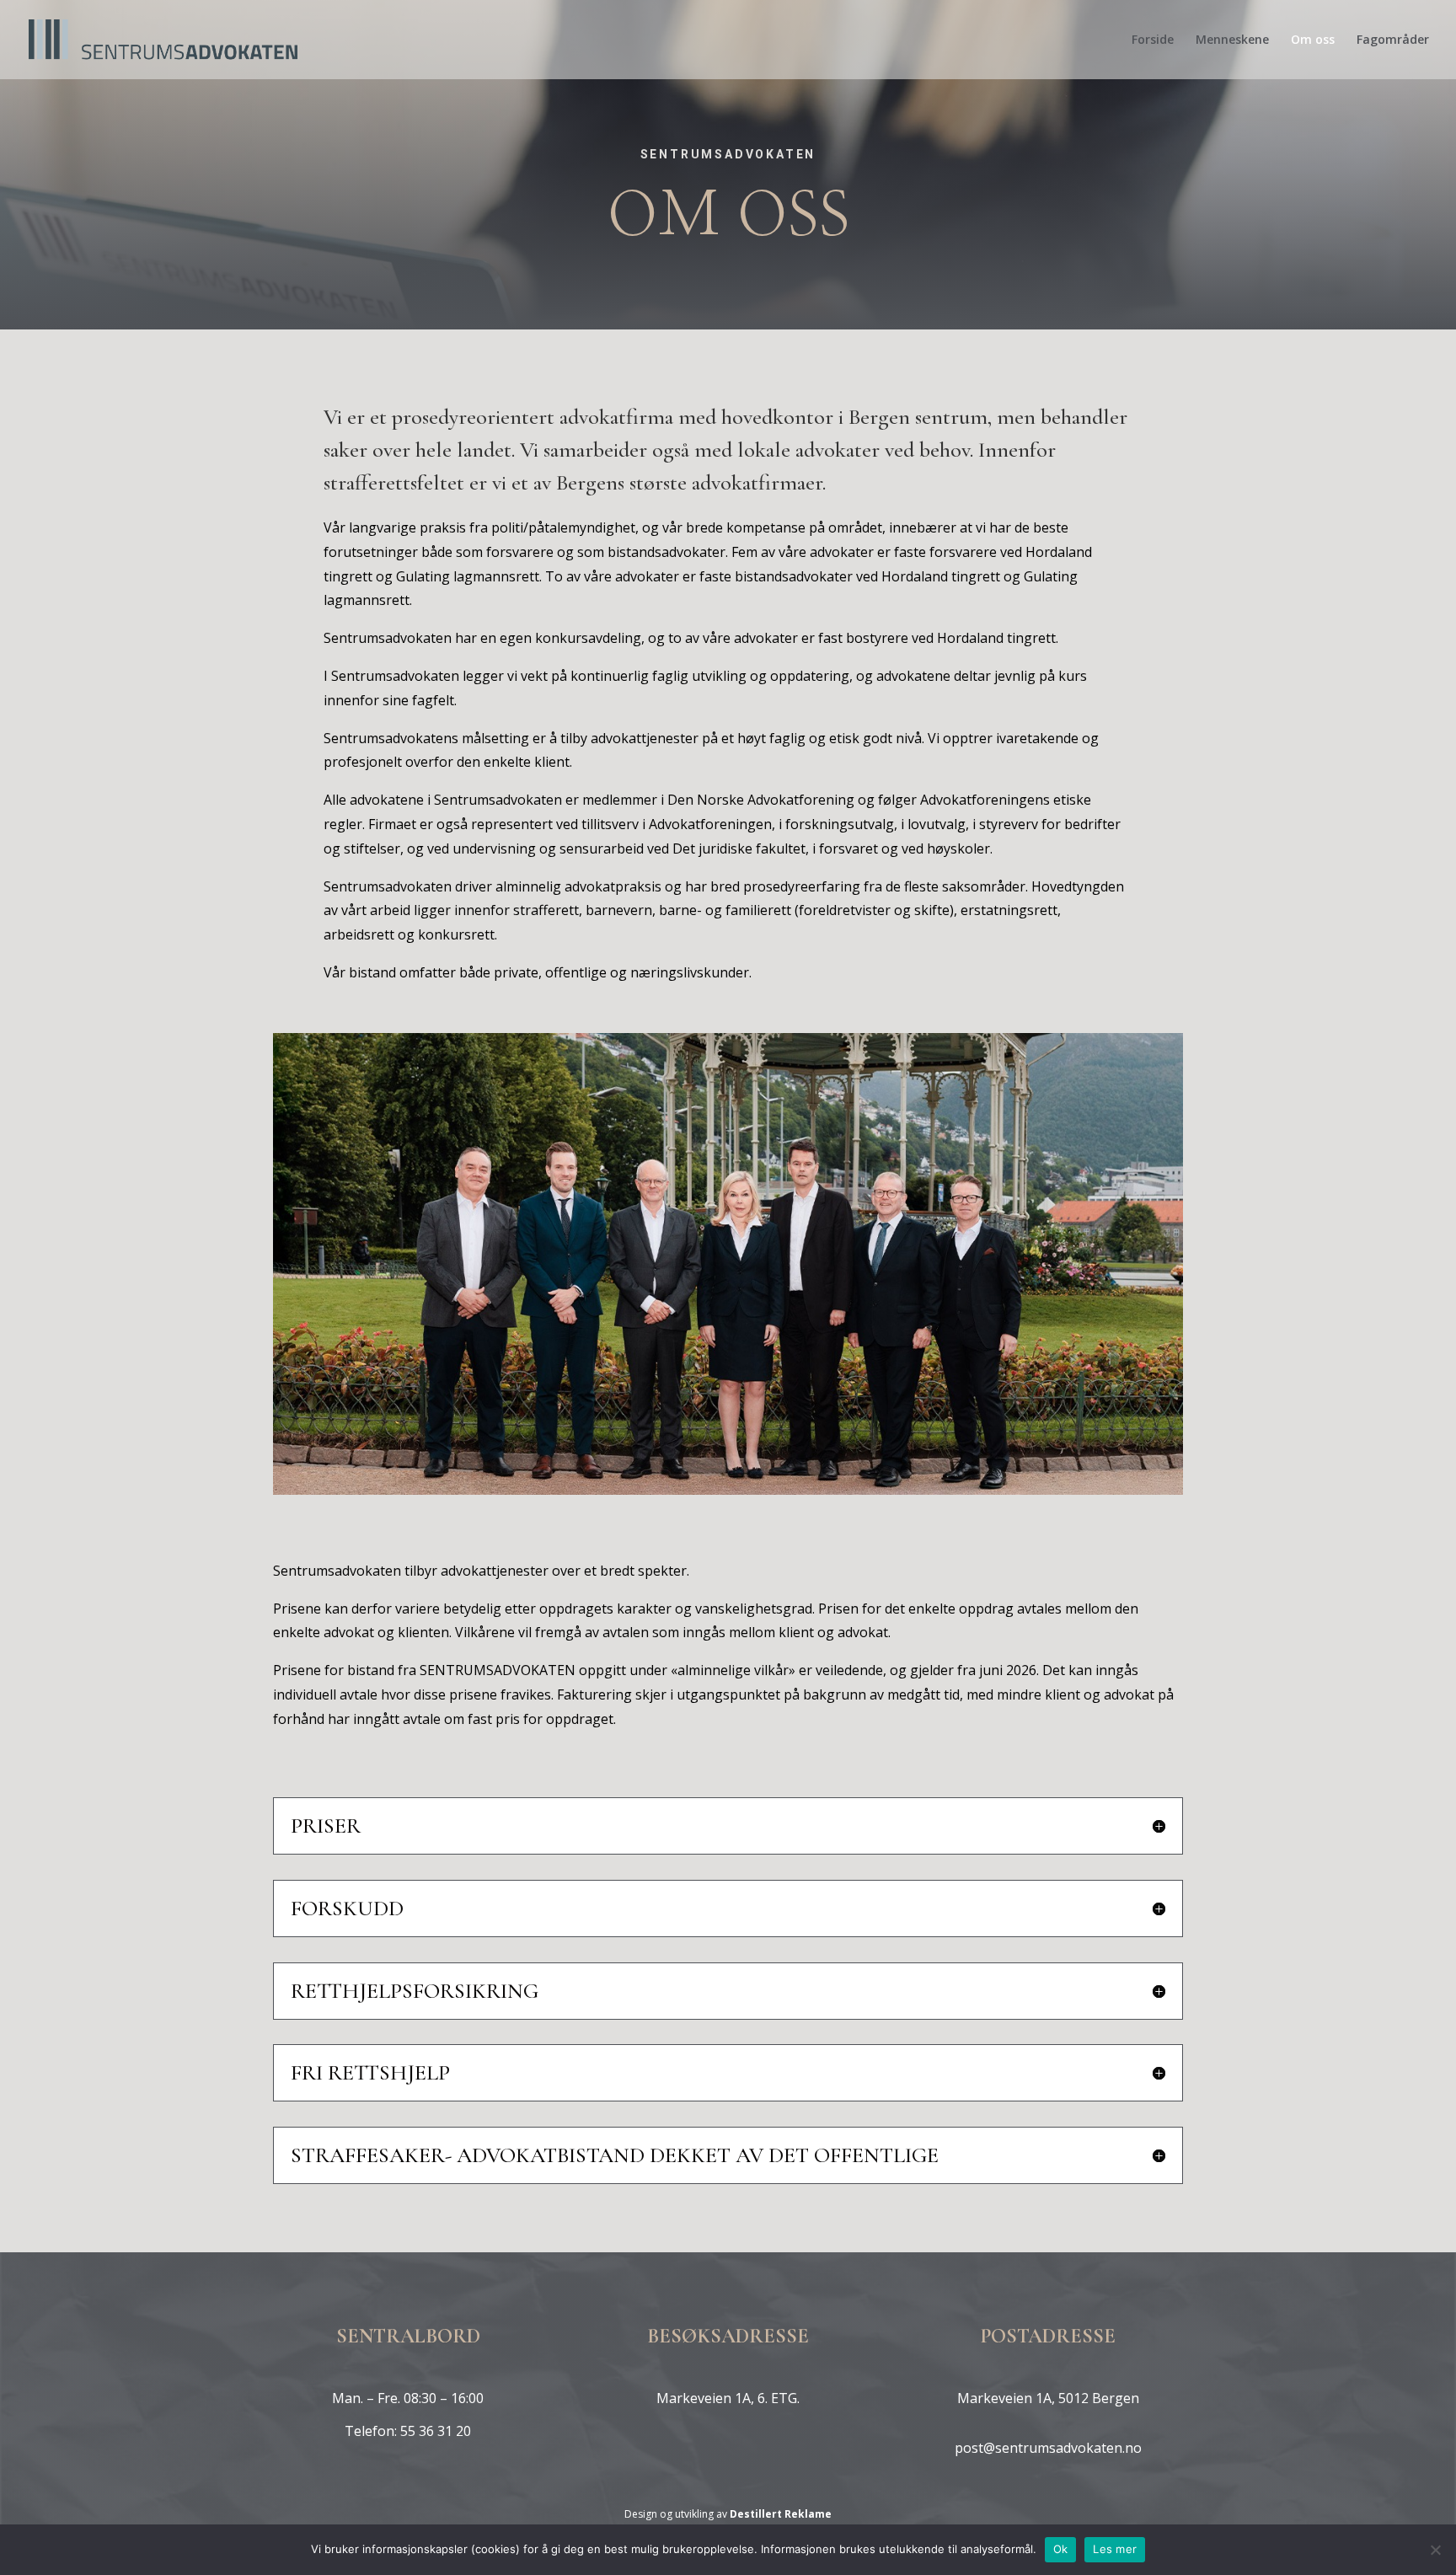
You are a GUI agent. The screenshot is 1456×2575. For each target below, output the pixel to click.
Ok (1061, 2549)
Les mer (1115, 2549)
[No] (1435, 2550)
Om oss (1313, 40)
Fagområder (1393, 40)
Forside (1153, 40)
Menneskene (1232, 40)
